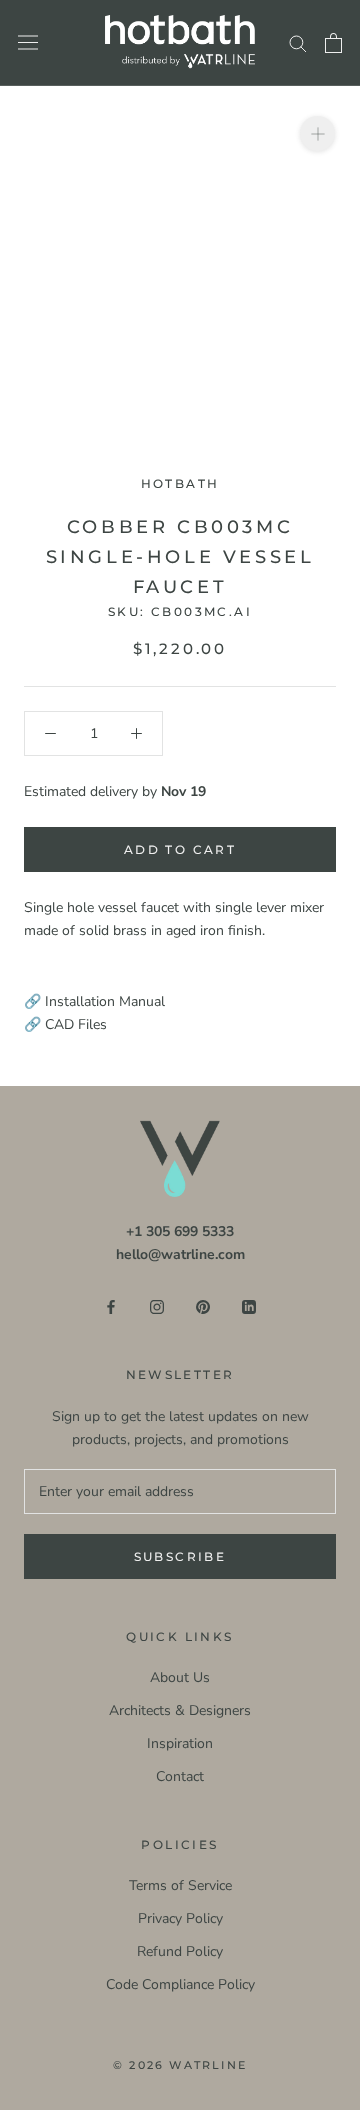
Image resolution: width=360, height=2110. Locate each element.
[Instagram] (157, 1305)
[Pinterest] (203, 1305)
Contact (180, 1776)
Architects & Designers (180, 1710)
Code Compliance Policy (180, 1984)
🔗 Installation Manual (94, 1001)
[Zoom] (317, 133)
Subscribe (180, 1556)
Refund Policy (180, 1951)
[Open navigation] (28, 42)
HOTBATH (180, 483)
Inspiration (180, 1743)
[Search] (298, 42)
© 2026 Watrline (180, 2065)
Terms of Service (180, 1885)
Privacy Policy (180, 1918)
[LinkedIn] (249, 1305)
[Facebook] (111, 1305)
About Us (180, 1677)
